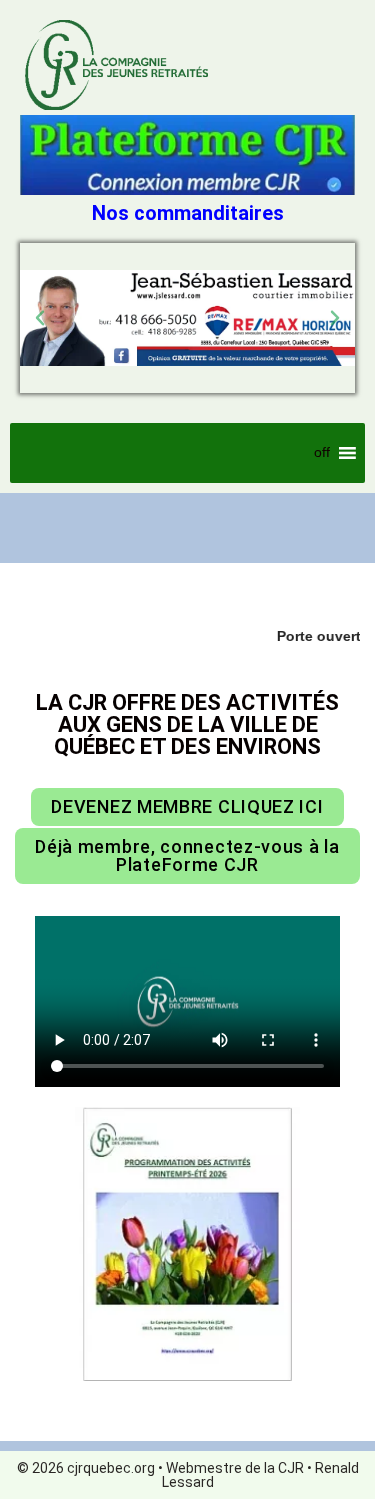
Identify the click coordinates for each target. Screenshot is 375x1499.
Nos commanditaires (188, 213)
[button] (40, 318)
